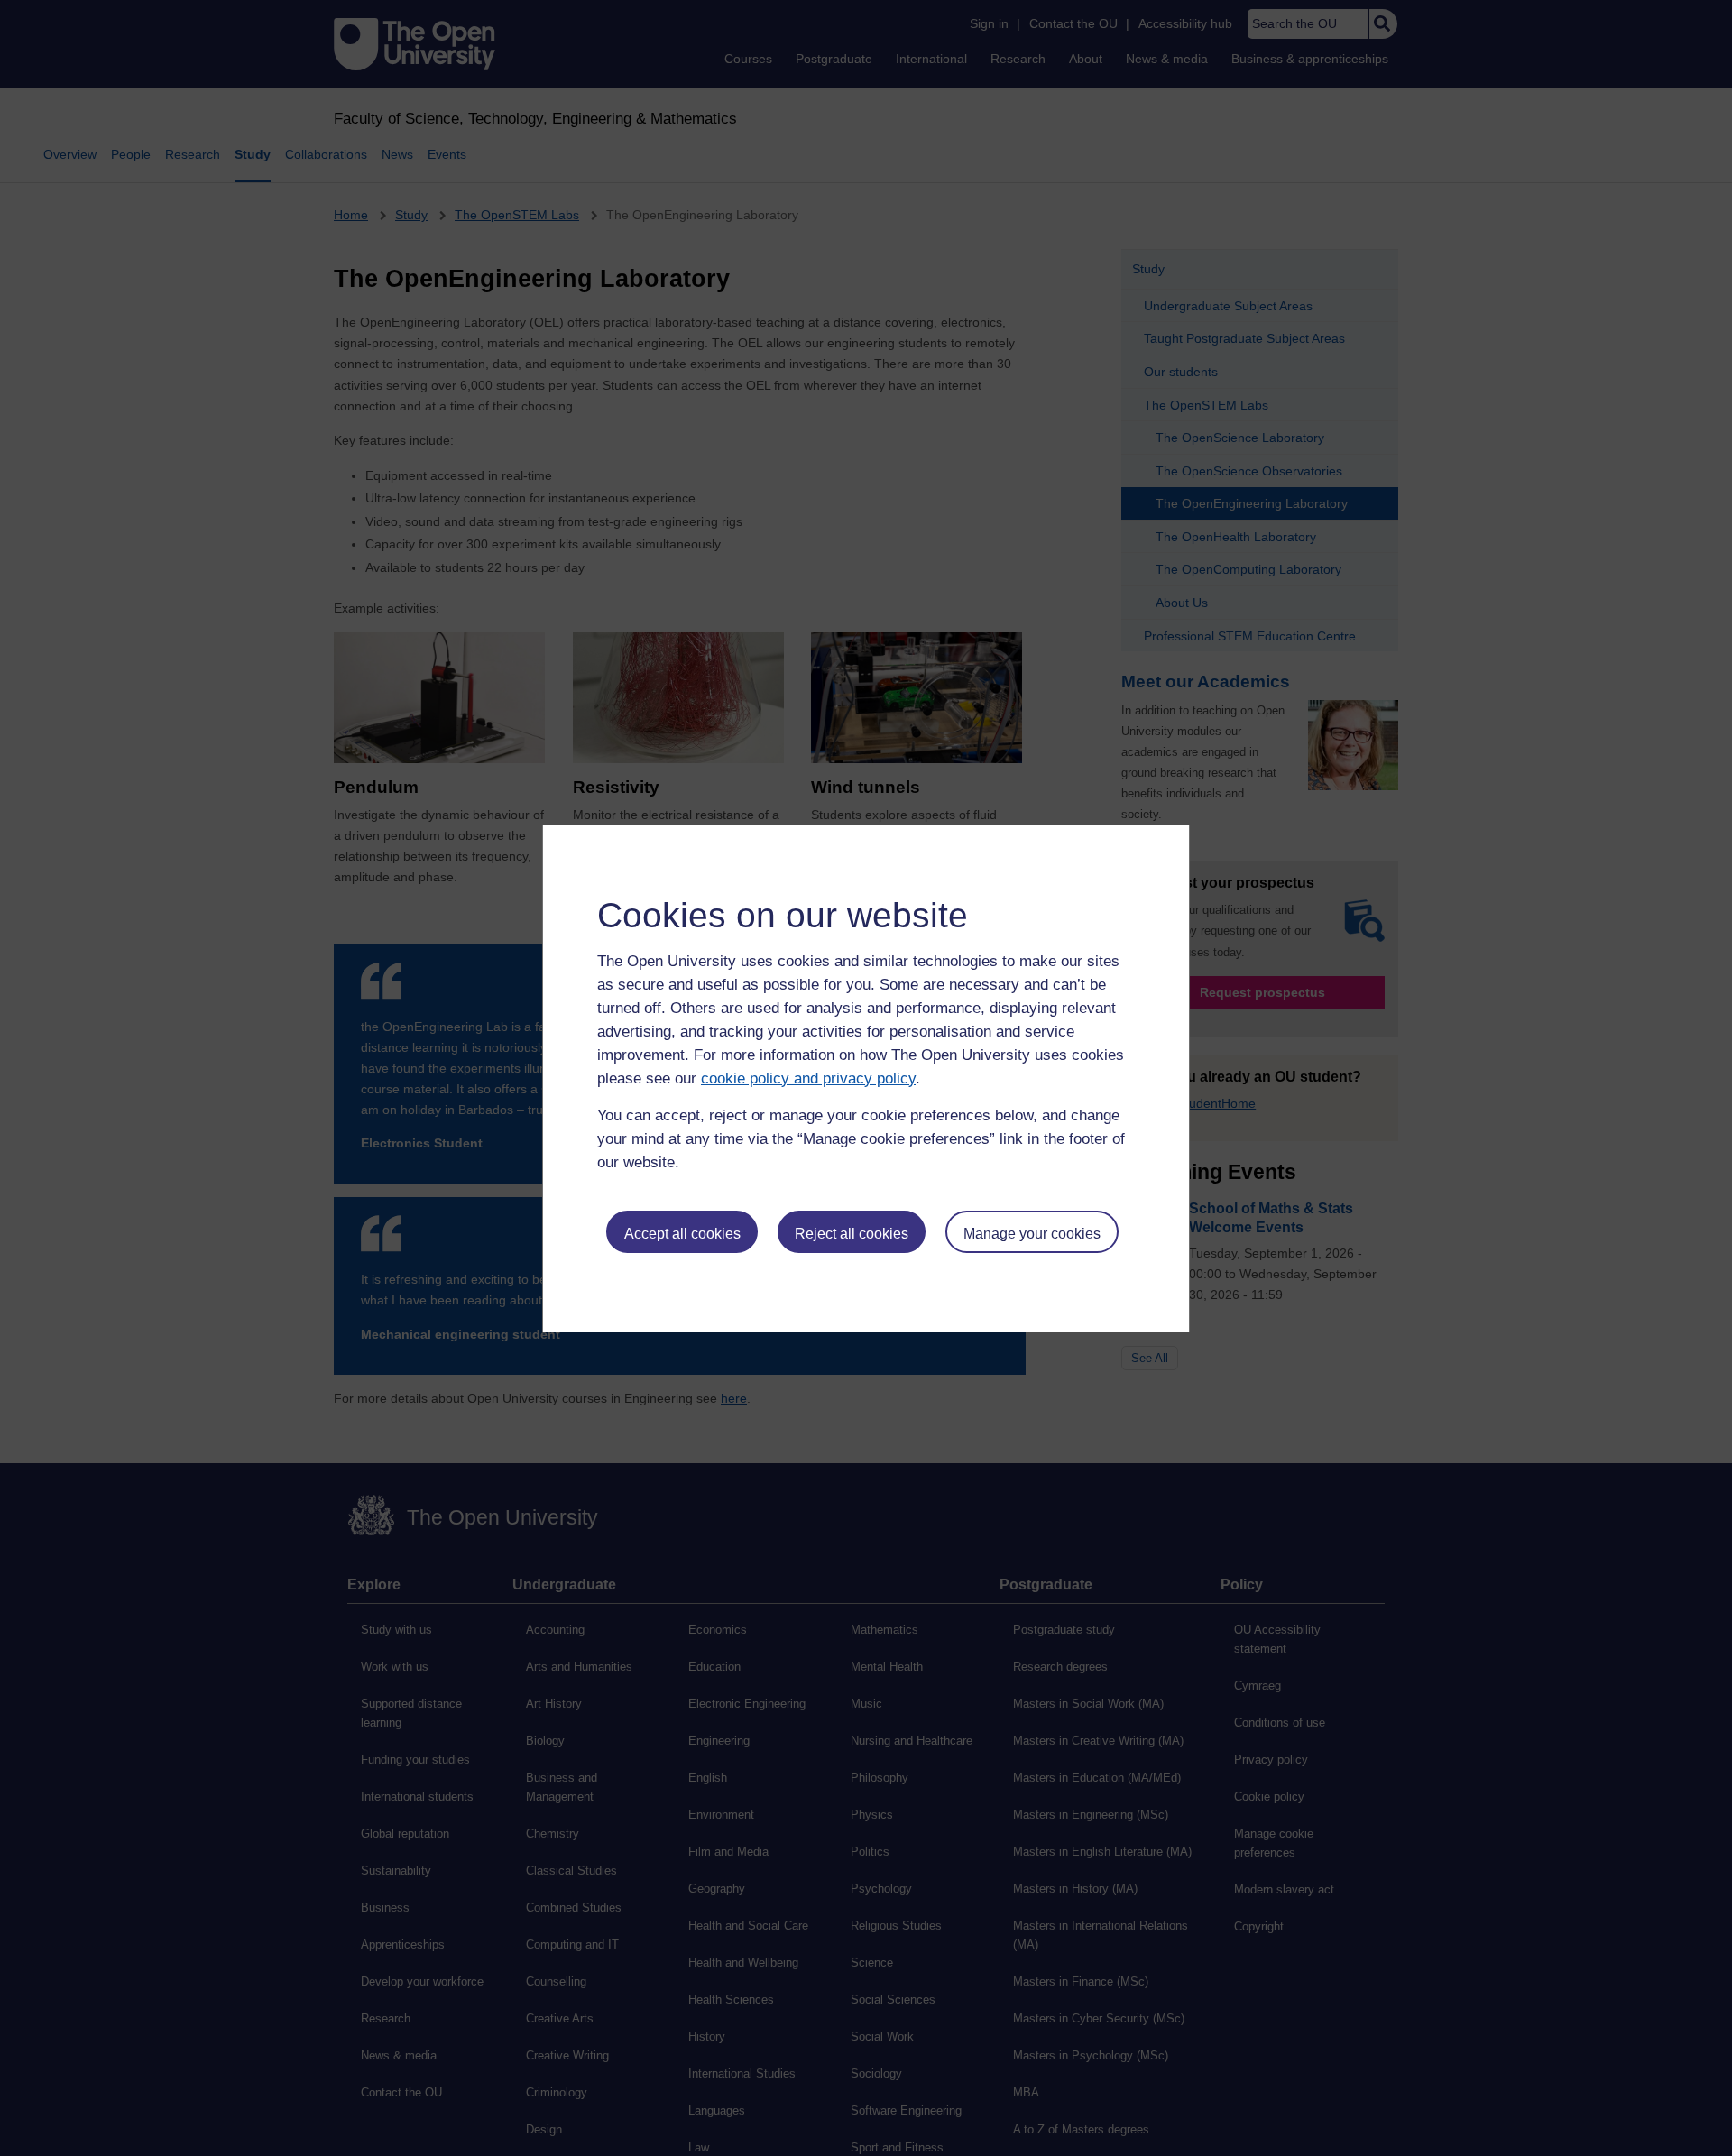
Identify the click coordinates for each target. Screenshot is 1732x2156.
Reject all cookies (852, 1234)
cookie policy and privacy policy (808, 1078)
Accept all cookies (682, 1234)
